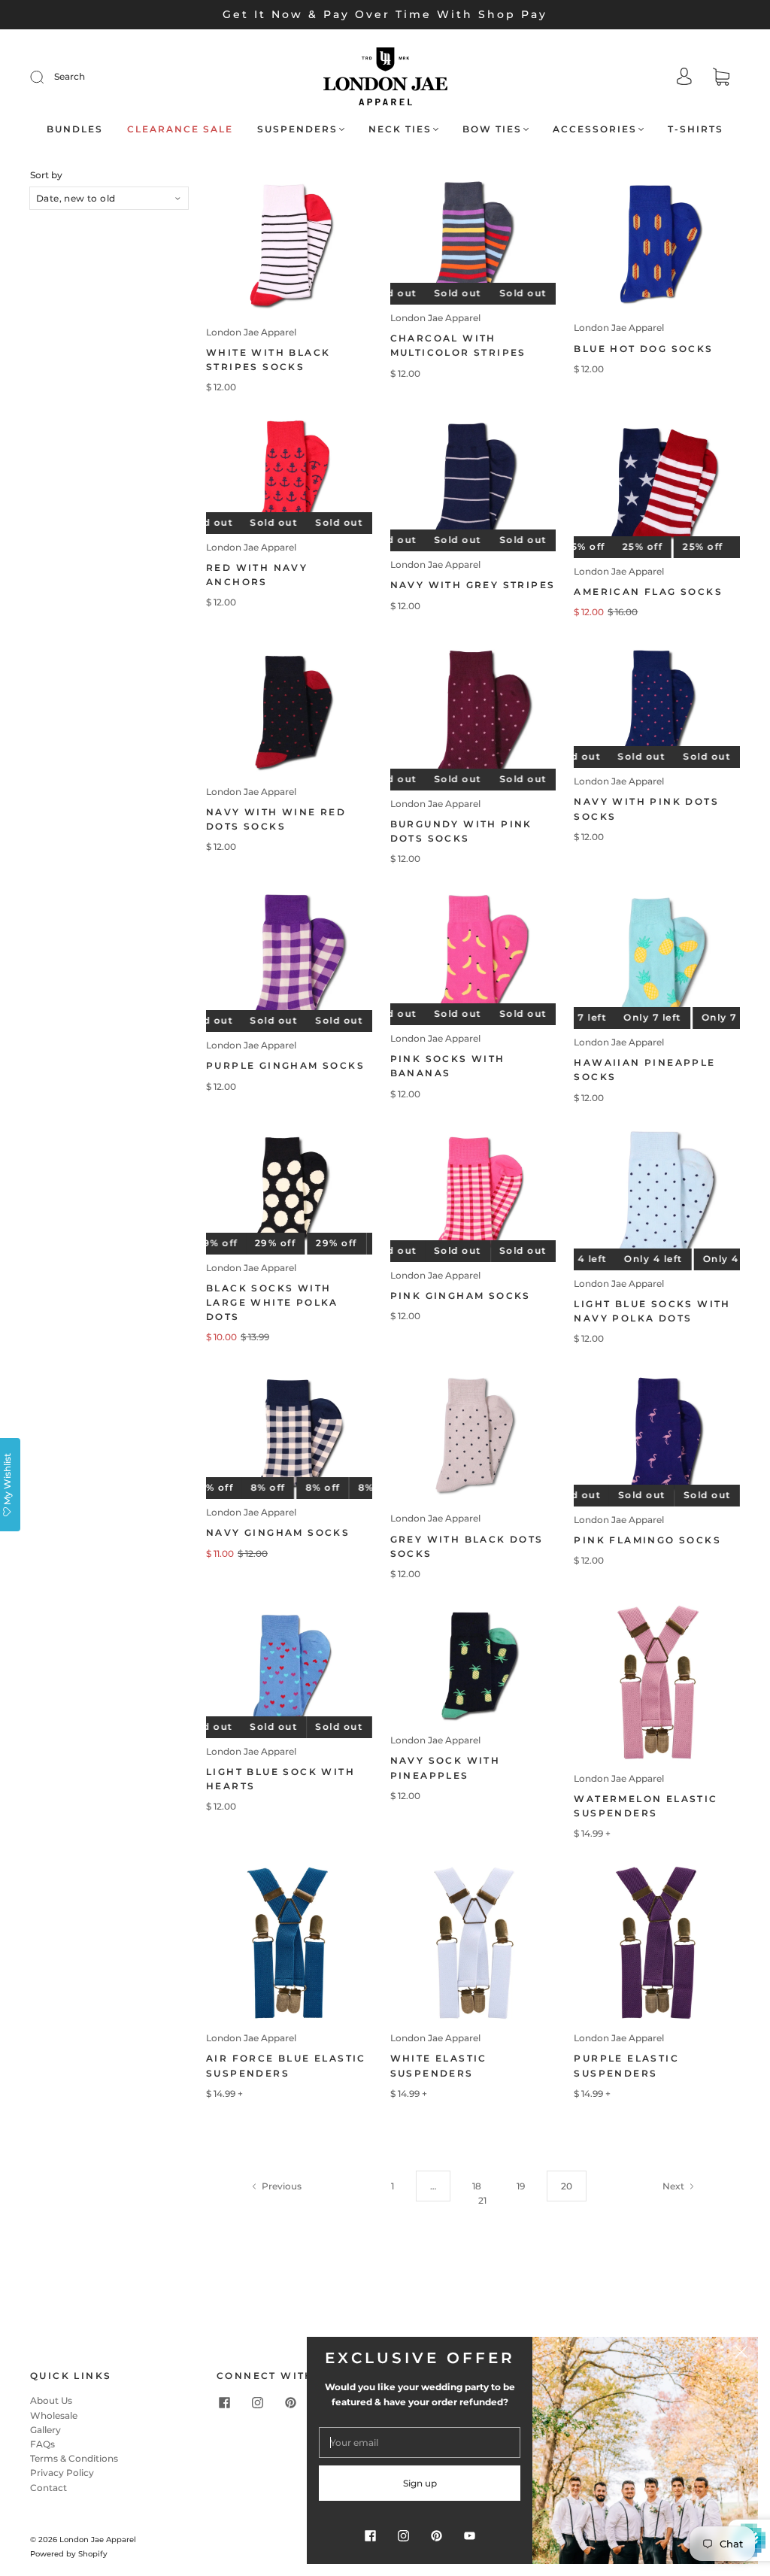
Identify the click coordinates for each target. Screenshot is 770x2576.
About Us (51, 2400)
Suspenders (297, 129)
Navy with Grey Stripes (473, 585)
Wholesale (54, 2415)
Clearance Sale (180, 129)
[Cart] (721, 79)
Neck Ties (400, 129)
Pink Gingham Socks (461, 1296)
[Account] (684, 78)
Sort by (46, 175)
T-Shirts (696, 129)
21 (482, 2200)
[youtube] (469, 2535)
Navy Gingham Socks (278, 1532)
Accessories (595, 129)
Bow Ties (492, 129)
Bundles (75, 129)
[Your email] (420, 2442)
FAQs (42, 2444)
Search (70, 76)
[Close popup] (741, 2353)
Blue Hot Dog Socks (643, 349)
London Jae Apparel (251, 332)
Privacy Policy (62, 2473)
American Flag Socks (648, 592)
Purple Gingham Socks (285, 1065)
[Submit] (47, 77)
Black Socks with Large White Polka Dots (272, 1302)
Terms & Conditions (74, 2458)
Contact (49, 2488)
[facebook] (224, 2402)
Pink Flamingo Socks (647, 1540)
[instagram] (257, 2402)
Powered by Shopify (69, 2554)
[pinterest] (290, 2402)
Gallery (45, 2430)
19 (521, 2186)
